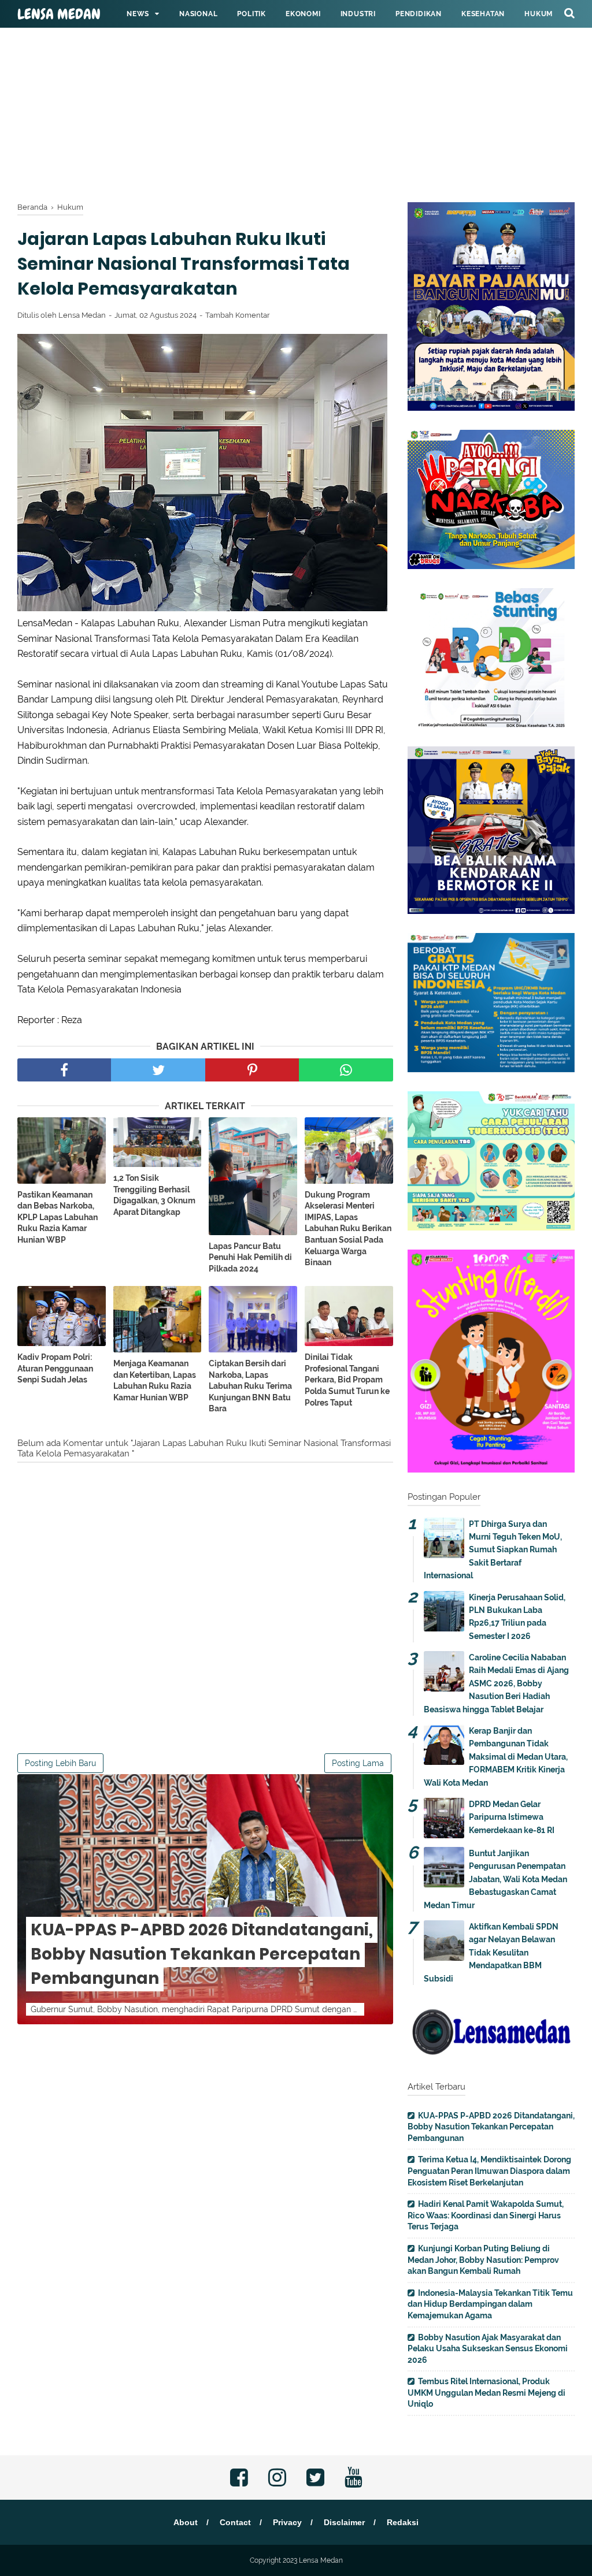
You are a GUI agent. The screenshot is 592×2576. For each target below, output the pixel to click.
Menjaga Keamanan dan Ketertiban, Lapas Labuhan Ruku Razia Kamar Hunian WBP (155, 1380)
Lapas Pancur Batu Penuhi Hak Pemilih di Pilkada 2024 (250, 1257)
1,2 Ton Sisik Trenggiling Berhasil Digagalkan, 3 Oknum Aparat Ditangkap (154, 1195)
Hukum (539, 14)
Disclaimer (344, 2522)
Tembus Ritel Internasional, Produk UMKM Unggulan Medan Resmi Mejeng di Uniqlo (486, 2393)
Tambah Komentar (238, 315)
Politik (251, 14)
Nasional (198, 14)
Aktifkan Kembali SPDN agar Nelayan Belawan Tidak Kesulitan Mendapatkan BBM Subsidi (491, 1953)
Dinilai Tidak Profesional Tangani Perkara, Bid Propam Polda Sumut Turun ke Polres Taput (347, 1380)
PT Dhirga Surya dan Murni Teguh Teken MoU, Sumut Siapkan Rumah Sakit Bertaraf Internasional (493, 1550)
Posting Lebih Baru (60, 1763)
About (186, 2522)
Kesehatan (483, 14)
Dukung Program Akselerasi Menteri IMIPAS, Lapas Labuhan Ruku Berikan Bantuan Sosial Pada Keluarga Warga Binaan (348, 1229)
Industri (358, 14)
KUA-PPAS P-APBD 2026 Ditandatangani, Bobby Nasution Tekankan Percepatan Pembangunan (202, 1954)
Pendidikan (419, 14)
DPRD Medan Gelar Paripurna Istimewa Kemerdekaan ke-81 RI (512, 1817)
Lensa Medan (59, 14)
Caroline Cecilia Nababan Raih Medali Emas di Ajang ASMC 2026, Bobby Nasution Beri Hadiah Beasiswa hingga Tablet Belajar (496, 1683)
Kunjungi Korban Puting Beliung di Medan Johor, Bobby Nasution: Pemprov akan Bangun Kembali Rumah (483, 2260)
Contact (235, 2522)
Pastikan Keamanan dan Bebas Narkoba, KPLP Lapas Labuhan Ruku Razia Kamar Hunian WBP (58, 1217)
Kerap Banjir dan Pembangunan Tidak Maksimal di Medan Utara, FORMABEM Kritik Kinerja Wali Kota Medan (496, 1757)
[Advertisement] (296, 81)
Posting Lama (358, 1763)
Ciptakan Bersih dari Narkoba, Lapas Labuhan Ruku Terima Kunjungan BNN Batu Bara (250, 1386)
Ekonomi (303, 14)
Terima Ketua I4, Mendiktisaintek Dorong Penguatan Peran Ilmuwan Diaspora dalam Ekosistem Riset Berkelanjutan (489, 2171)
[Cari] (569, 13)
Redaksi (403, 2522)
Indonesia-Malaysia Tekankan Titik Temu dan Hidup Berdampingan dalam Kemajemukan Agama (490, 2304)
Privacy (287, 2522)
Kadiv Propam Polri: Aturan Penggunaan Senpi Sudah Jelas (55, 1368)
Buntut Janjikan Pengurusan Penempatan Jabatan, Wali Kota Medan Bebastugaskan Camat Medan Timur (495, 1879)
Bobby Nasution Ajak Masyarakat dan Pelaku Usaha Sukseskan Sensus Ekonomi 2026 (488, 2349)
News (138, 14)
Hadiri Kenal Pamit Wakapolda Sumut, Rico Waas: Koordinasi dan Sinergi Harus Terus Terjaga (486, 2215)
